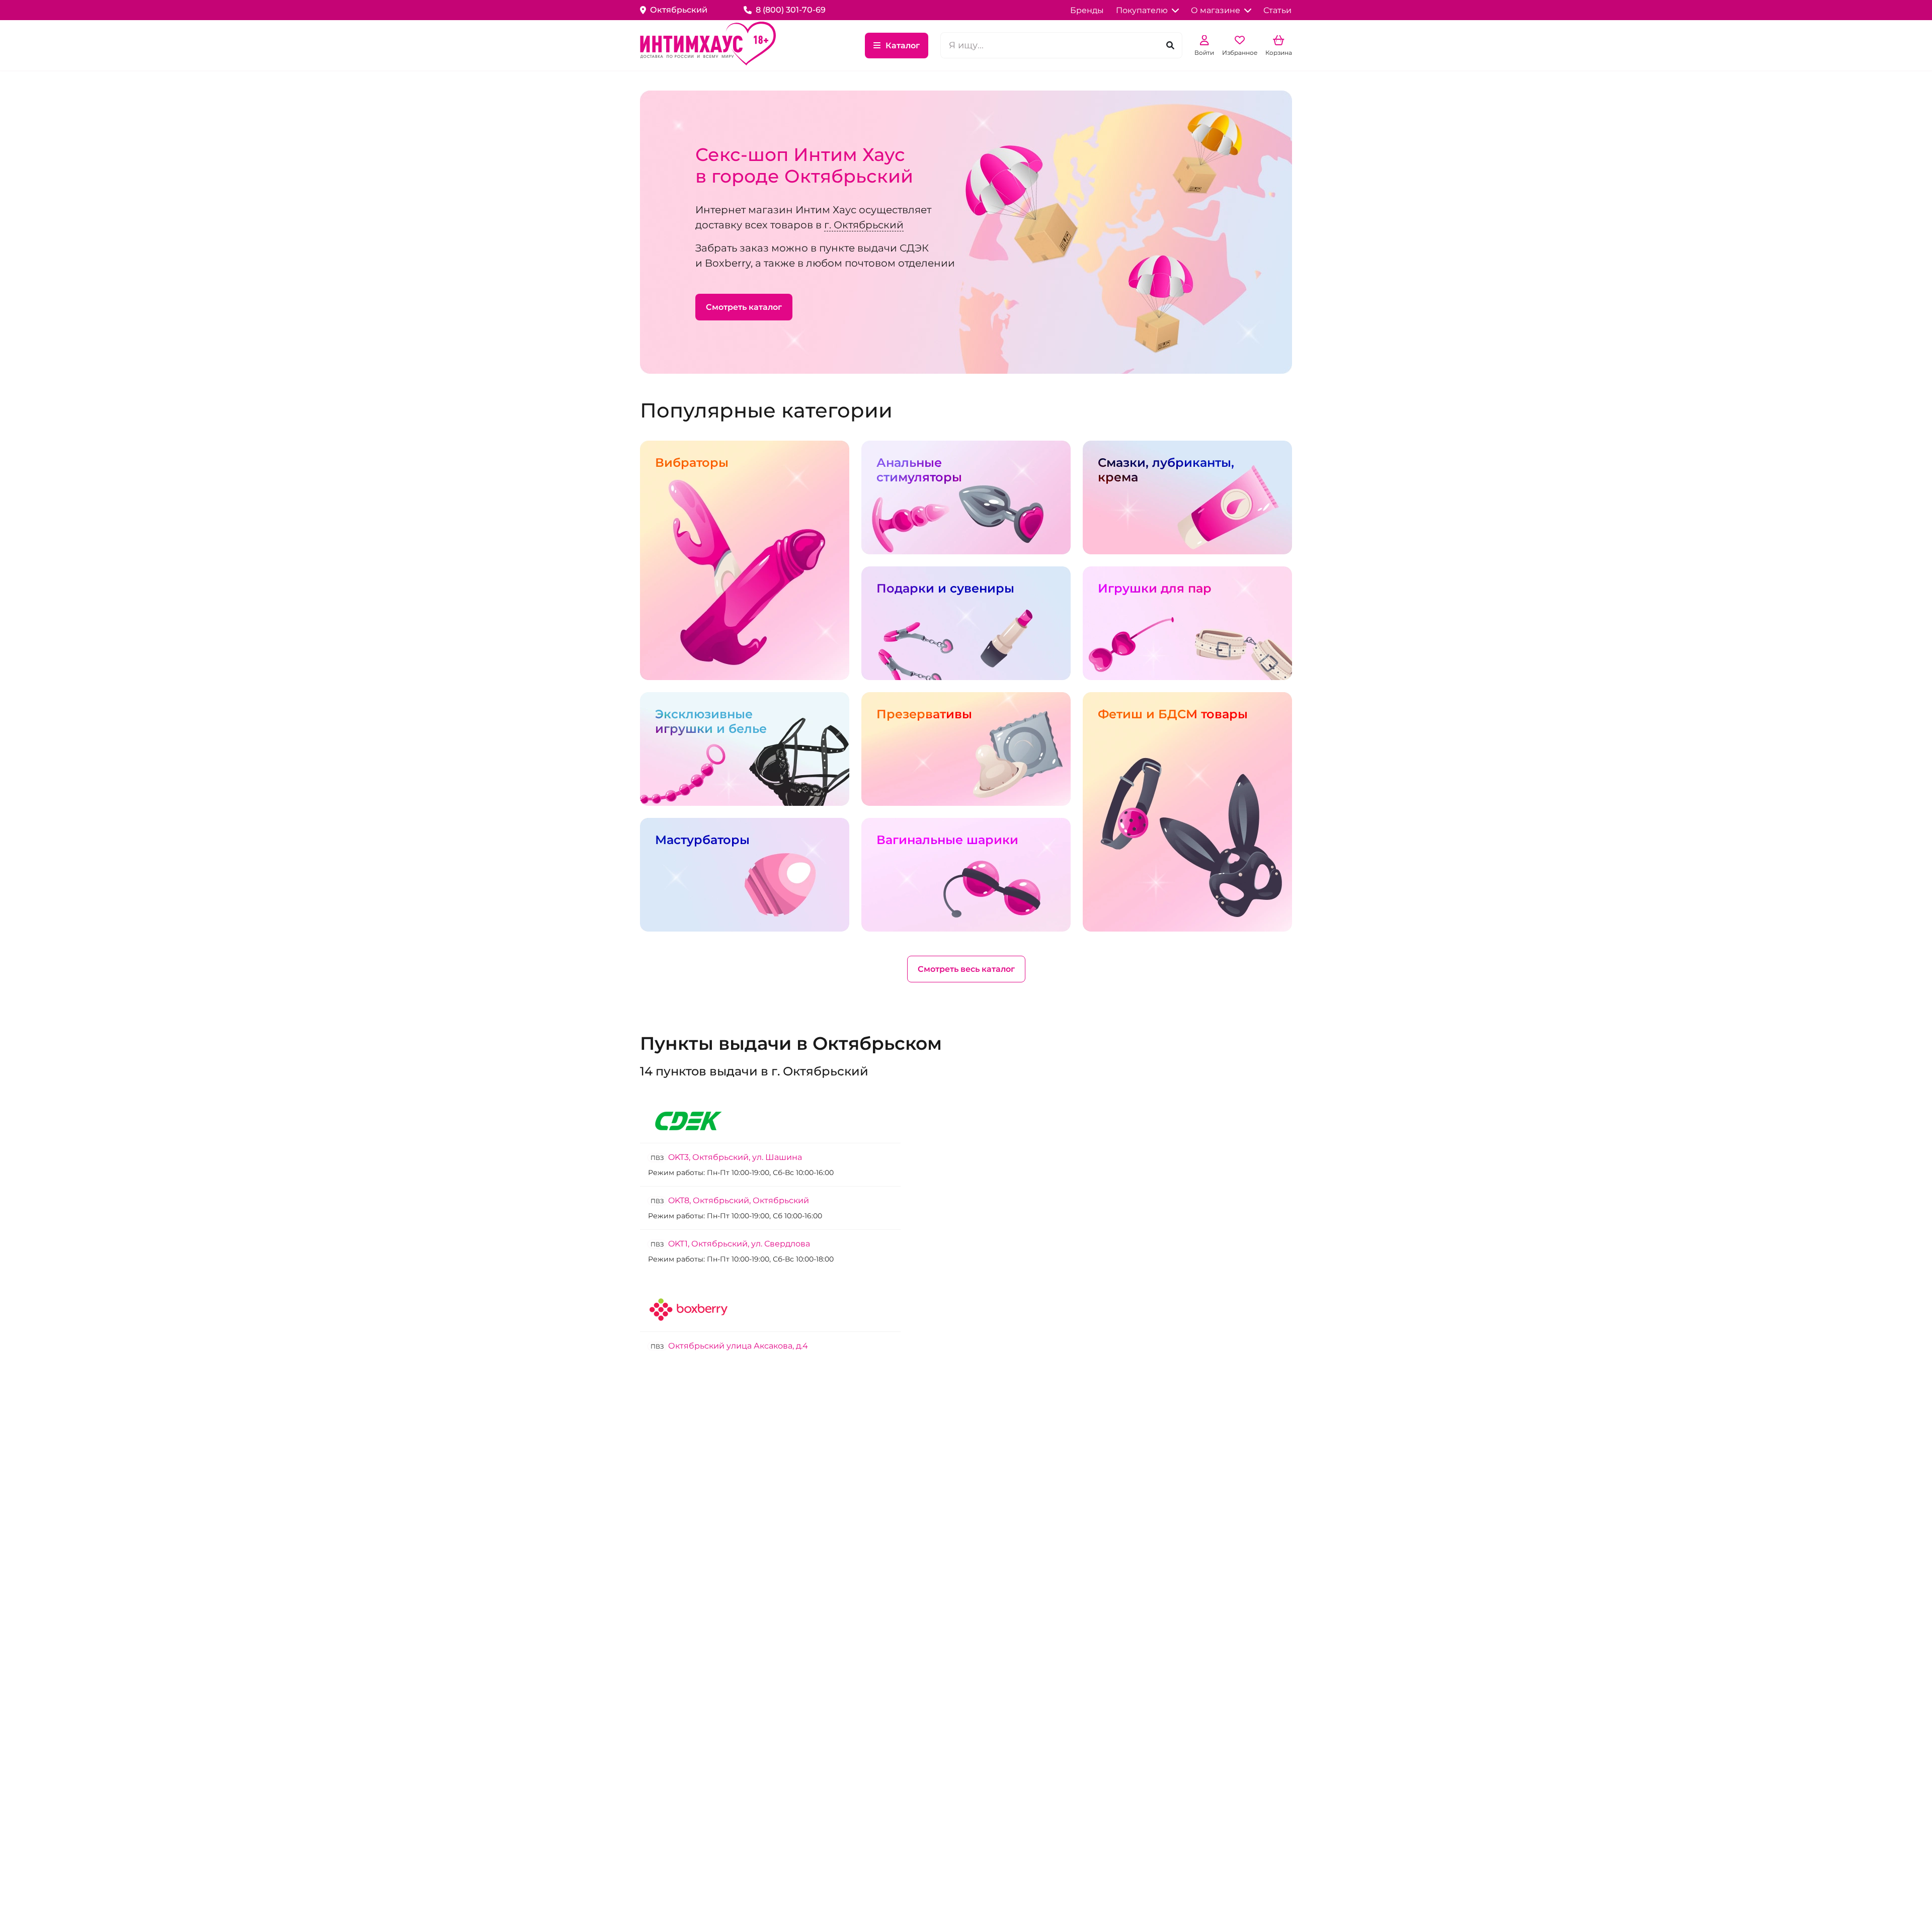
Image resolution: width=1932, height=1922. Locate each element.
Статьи (1277, 10)
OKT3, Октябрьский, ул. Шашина (726, 1157)
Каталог (903, 46)
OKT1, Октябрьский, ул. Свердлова (730, 1244)
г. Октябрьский (864, 225)
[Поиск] (1170, 46)
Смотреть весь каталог (966, 969)
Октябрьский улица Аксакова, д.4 (729, 1346)
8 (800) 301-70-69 (791, 10)
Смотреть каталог (744, 307)
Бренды (1087, 10)
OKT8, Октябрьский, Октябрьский (730, 1200)
